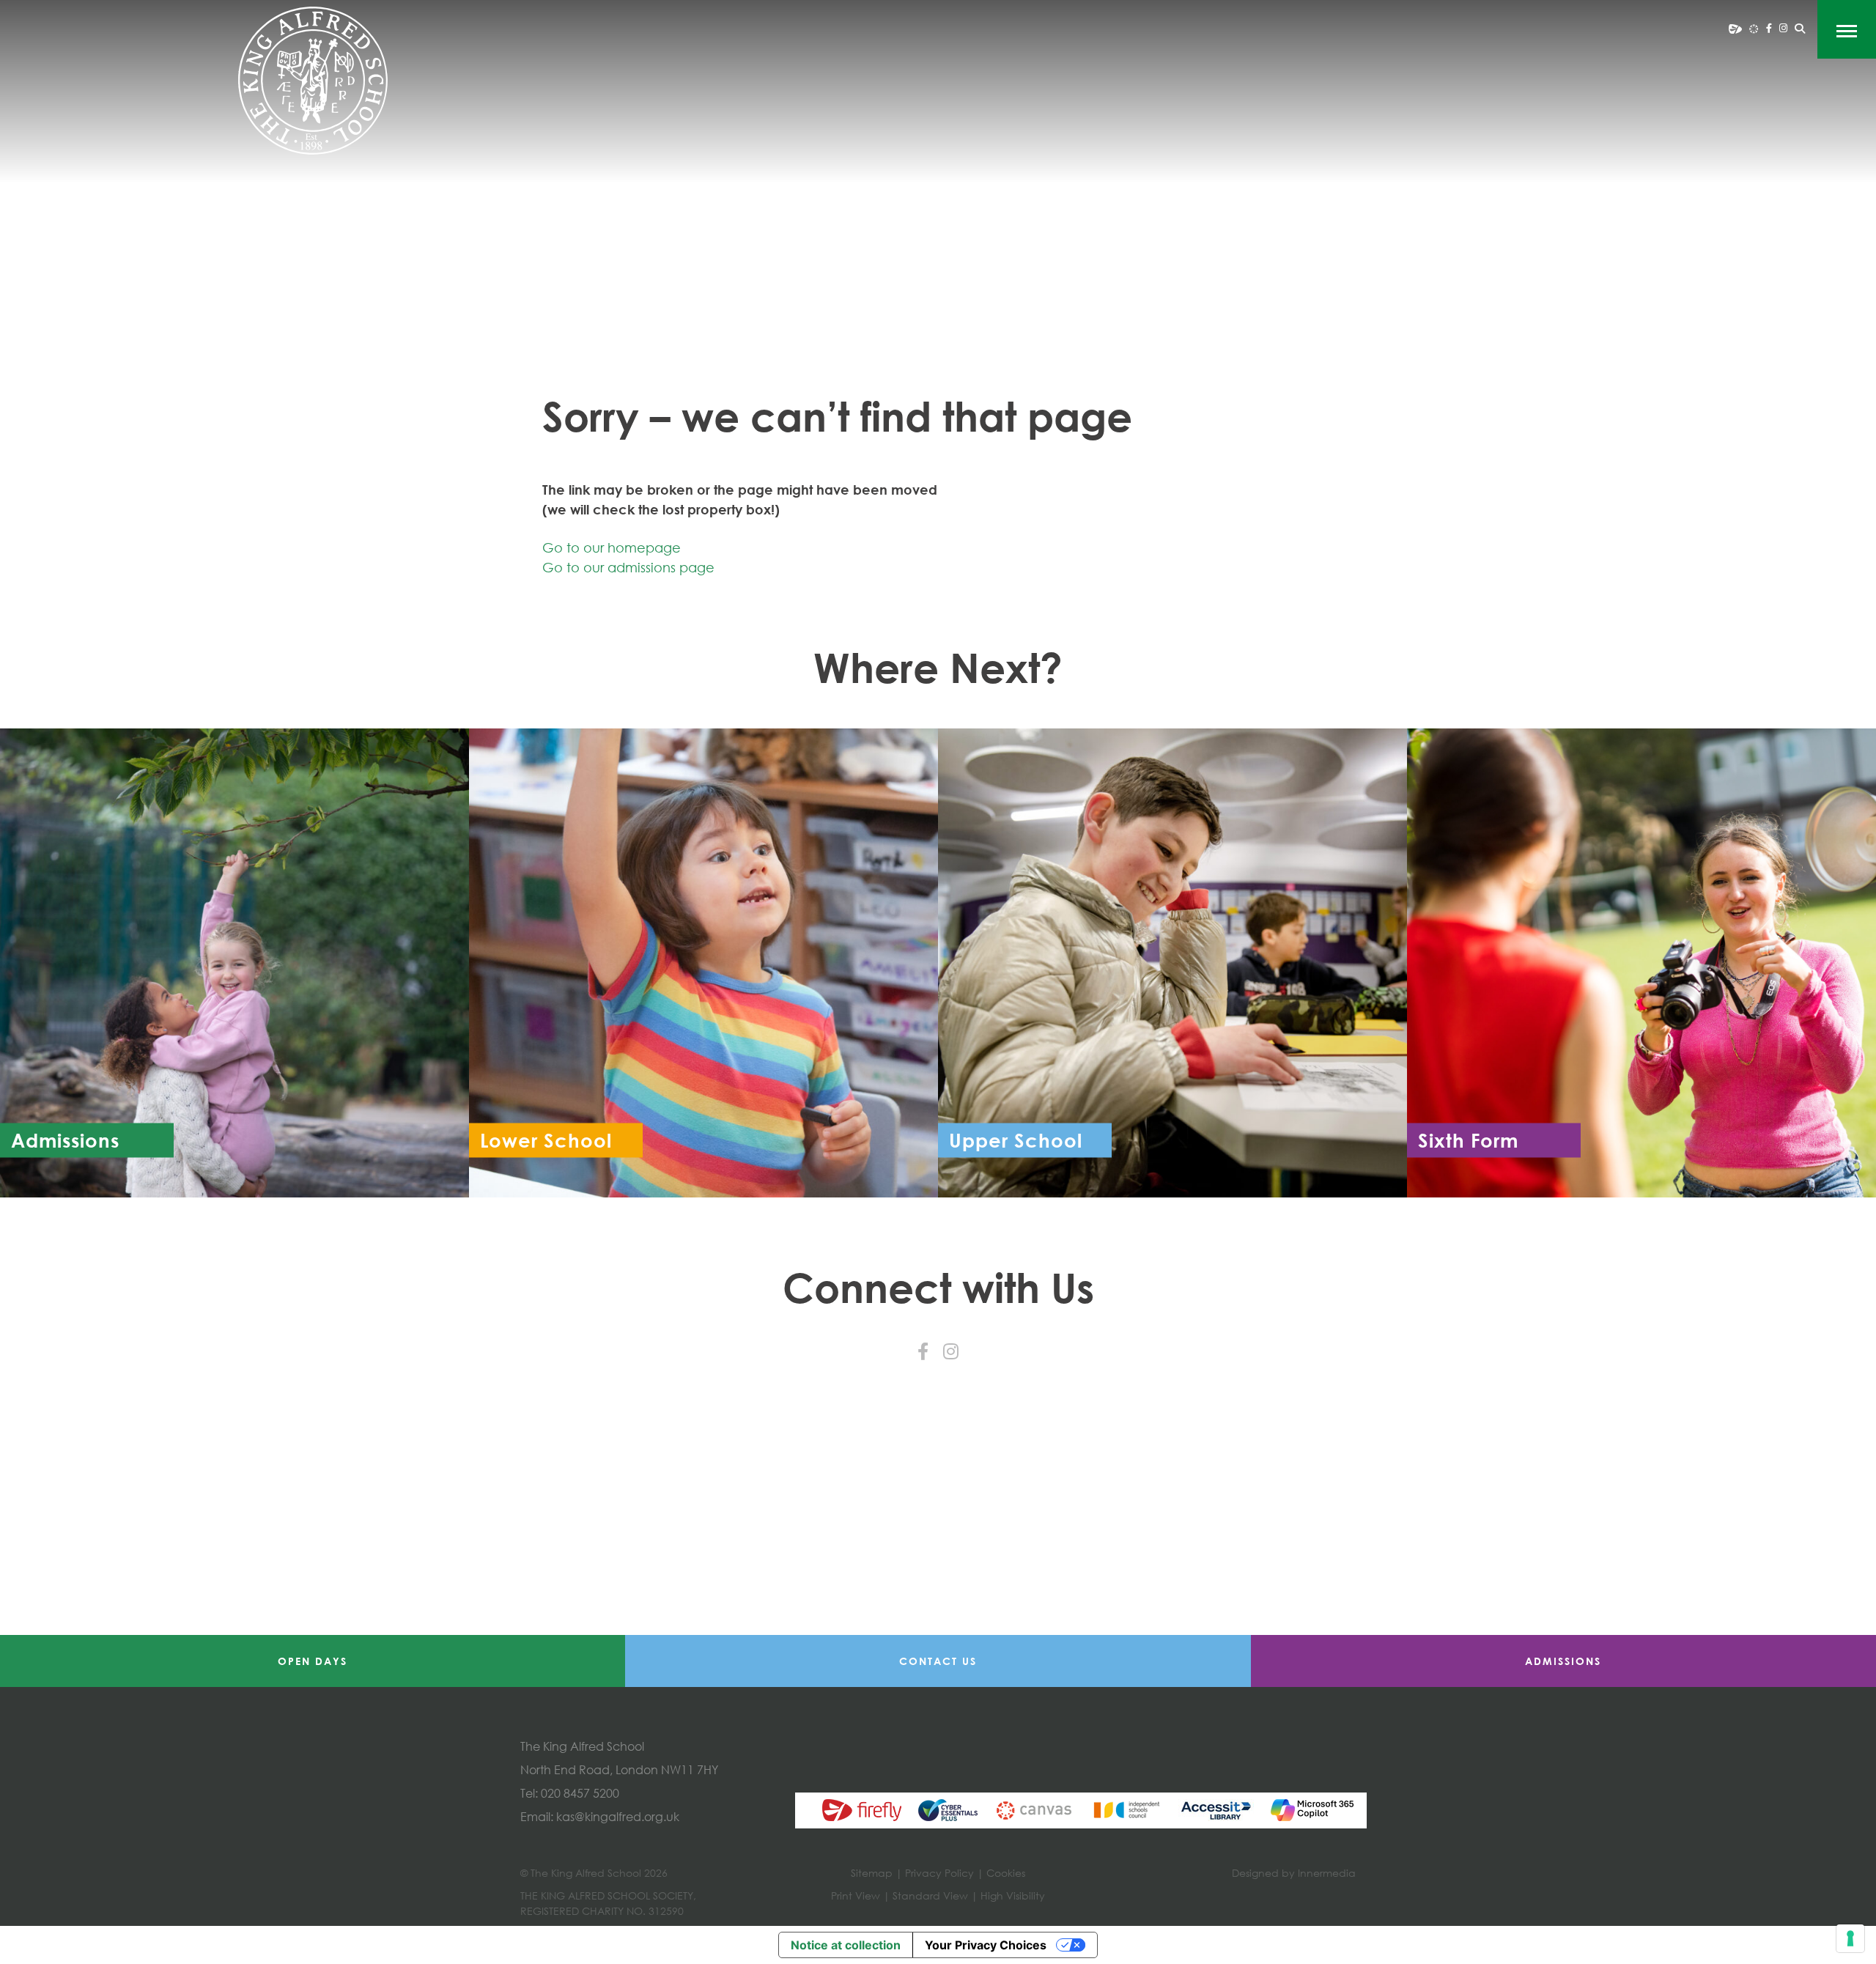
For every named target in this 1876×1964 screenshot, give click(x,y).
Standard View (930, 1895)
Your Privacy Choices (986, 1945)
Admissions (1563, 1661)
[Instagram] (1783, 28)
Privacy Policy (939, 1873)
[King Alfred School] (313, 81)
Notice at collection (846, 1945)
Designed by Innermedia (1294, 1873)
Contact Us (938, 1661)
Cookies (1006, 1873)
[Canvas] (1754, 28)
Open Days (313, 1661)
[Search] (1800, 29)
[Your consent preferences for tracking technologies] (1850, 1938)
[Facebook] (1769, 28)
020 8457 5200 (580, 1793)
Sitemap (872, 1873)
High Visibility (1013, 1895)
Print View (856, 1895)
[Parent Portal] (1735, 28)
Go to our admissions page (628, 567)
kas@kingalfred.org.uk (618, 1817)
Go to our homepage (612, 547)
